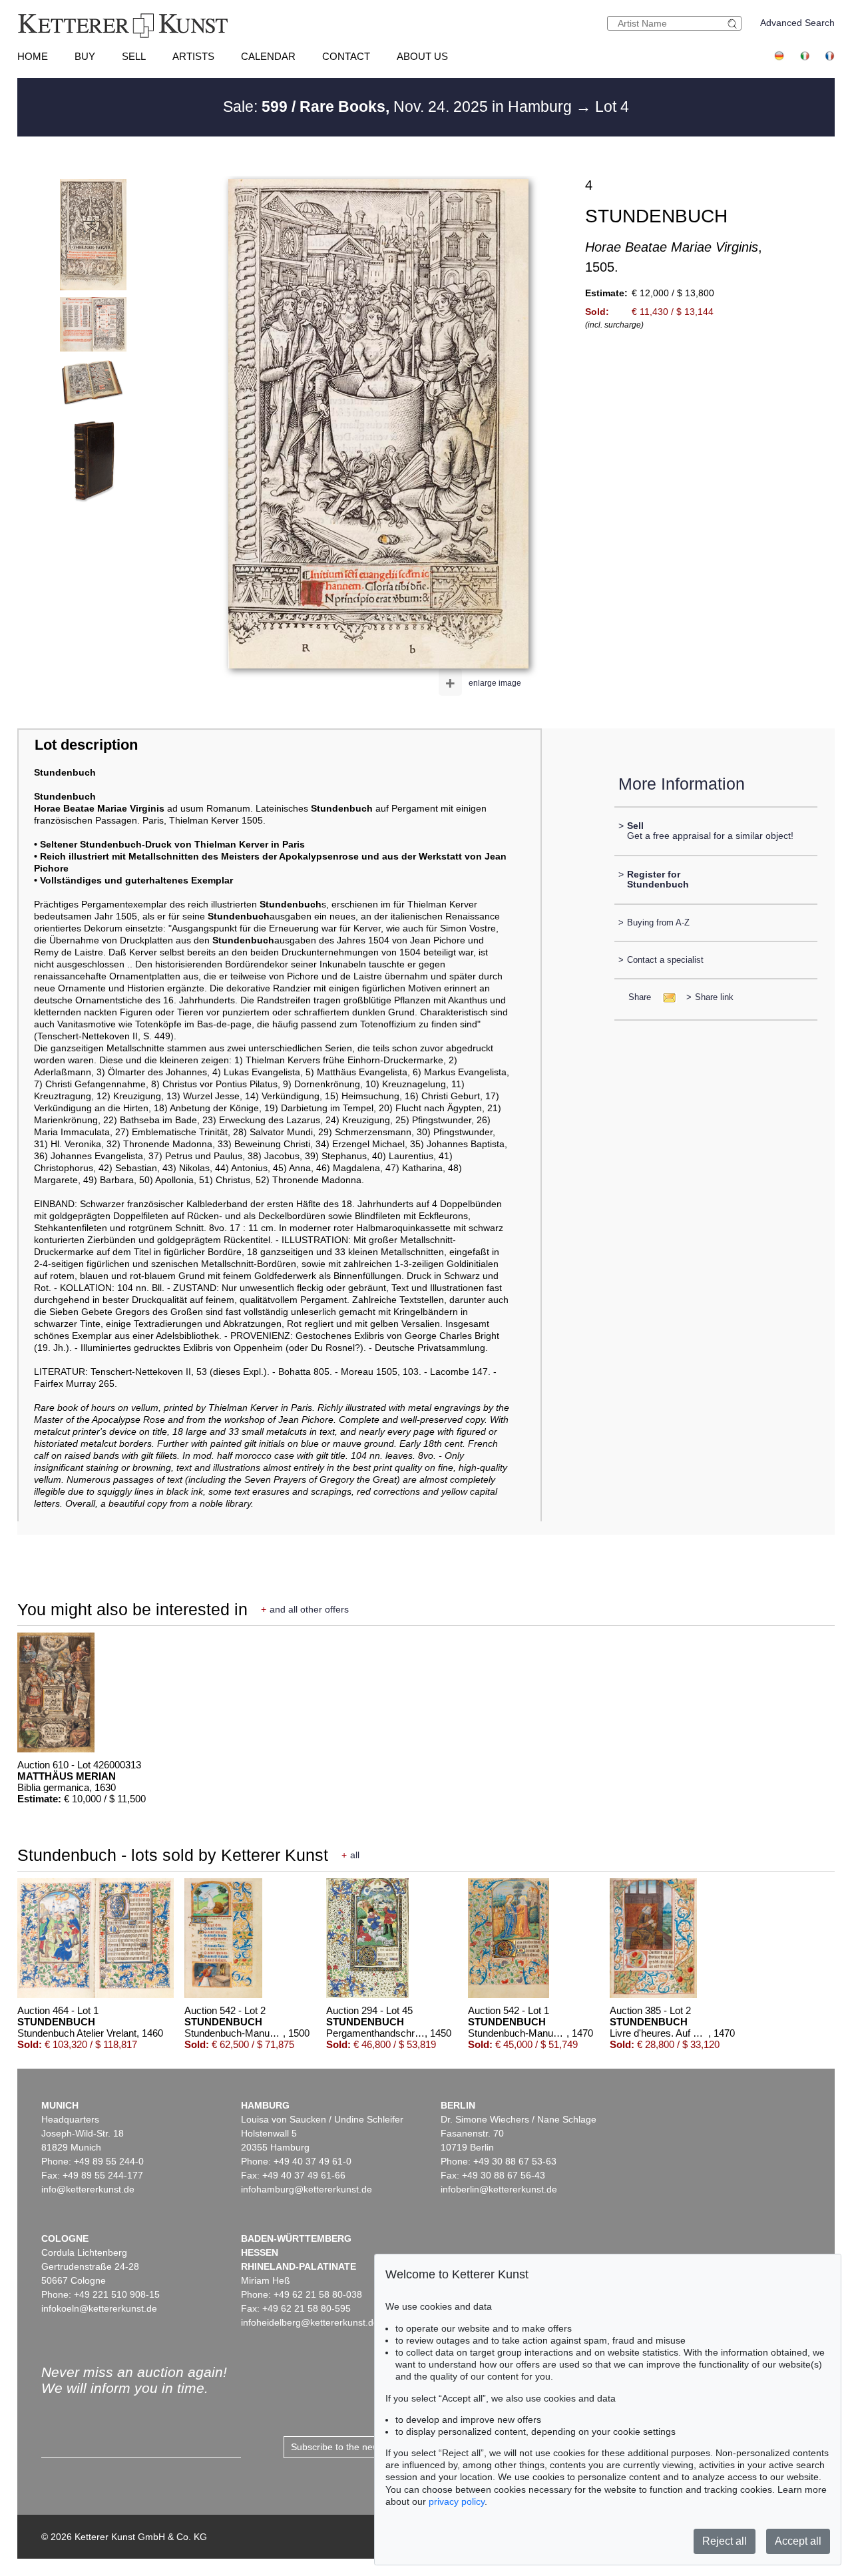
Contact (346, 56)
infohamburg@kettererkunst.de (307, 2189)
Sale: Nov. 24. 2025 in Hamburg (399, 107)
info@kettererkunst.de (88, 2189)
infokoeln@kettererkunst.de (99, 2308)
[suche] (734, 24)
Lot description (86, 745)
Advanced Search (797, 23)
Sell (134, 56)
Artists (193, 56)
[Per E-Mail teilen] (665, 997)
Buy (85, 56)
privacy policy (457, 2501)
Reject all (725, 2541)
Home (33, 56)
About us (422, 56)
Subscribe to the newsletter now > (362, 2447)
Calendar (268, 56)
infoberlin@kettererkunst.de (499, 2189)
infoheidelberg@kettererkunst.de (310, 2322)
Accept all (798, 2541)
